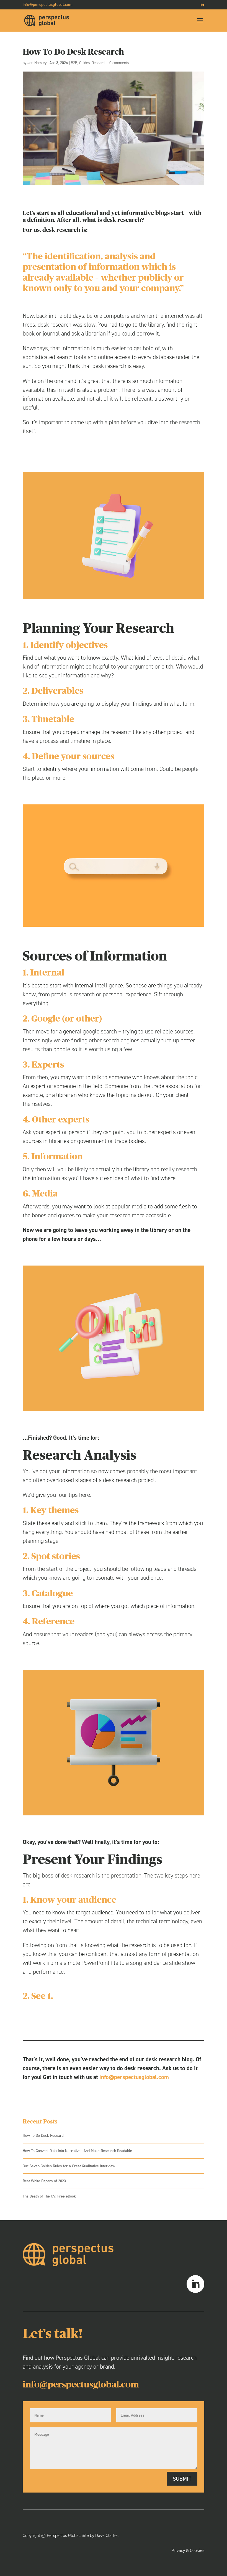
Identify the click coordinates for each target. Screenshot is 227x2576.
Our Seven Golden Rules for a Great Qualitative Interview (69, 2166)
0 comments (119, 63)
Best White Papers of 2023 (44, 2181)
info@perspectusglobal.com (134, 2077)
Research (99, 63)
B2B (74, 63)
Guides (84, 63)
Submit (182, 2479)
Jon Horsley (37, 63)
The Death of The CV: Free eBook (49, 2196)
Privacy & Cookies (188, 2550)
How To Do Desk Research (44, 2136)
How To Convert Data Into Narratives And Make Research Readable (77, 2151)
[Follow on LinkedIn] (195, 2284)
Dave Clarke (106, 2535)
